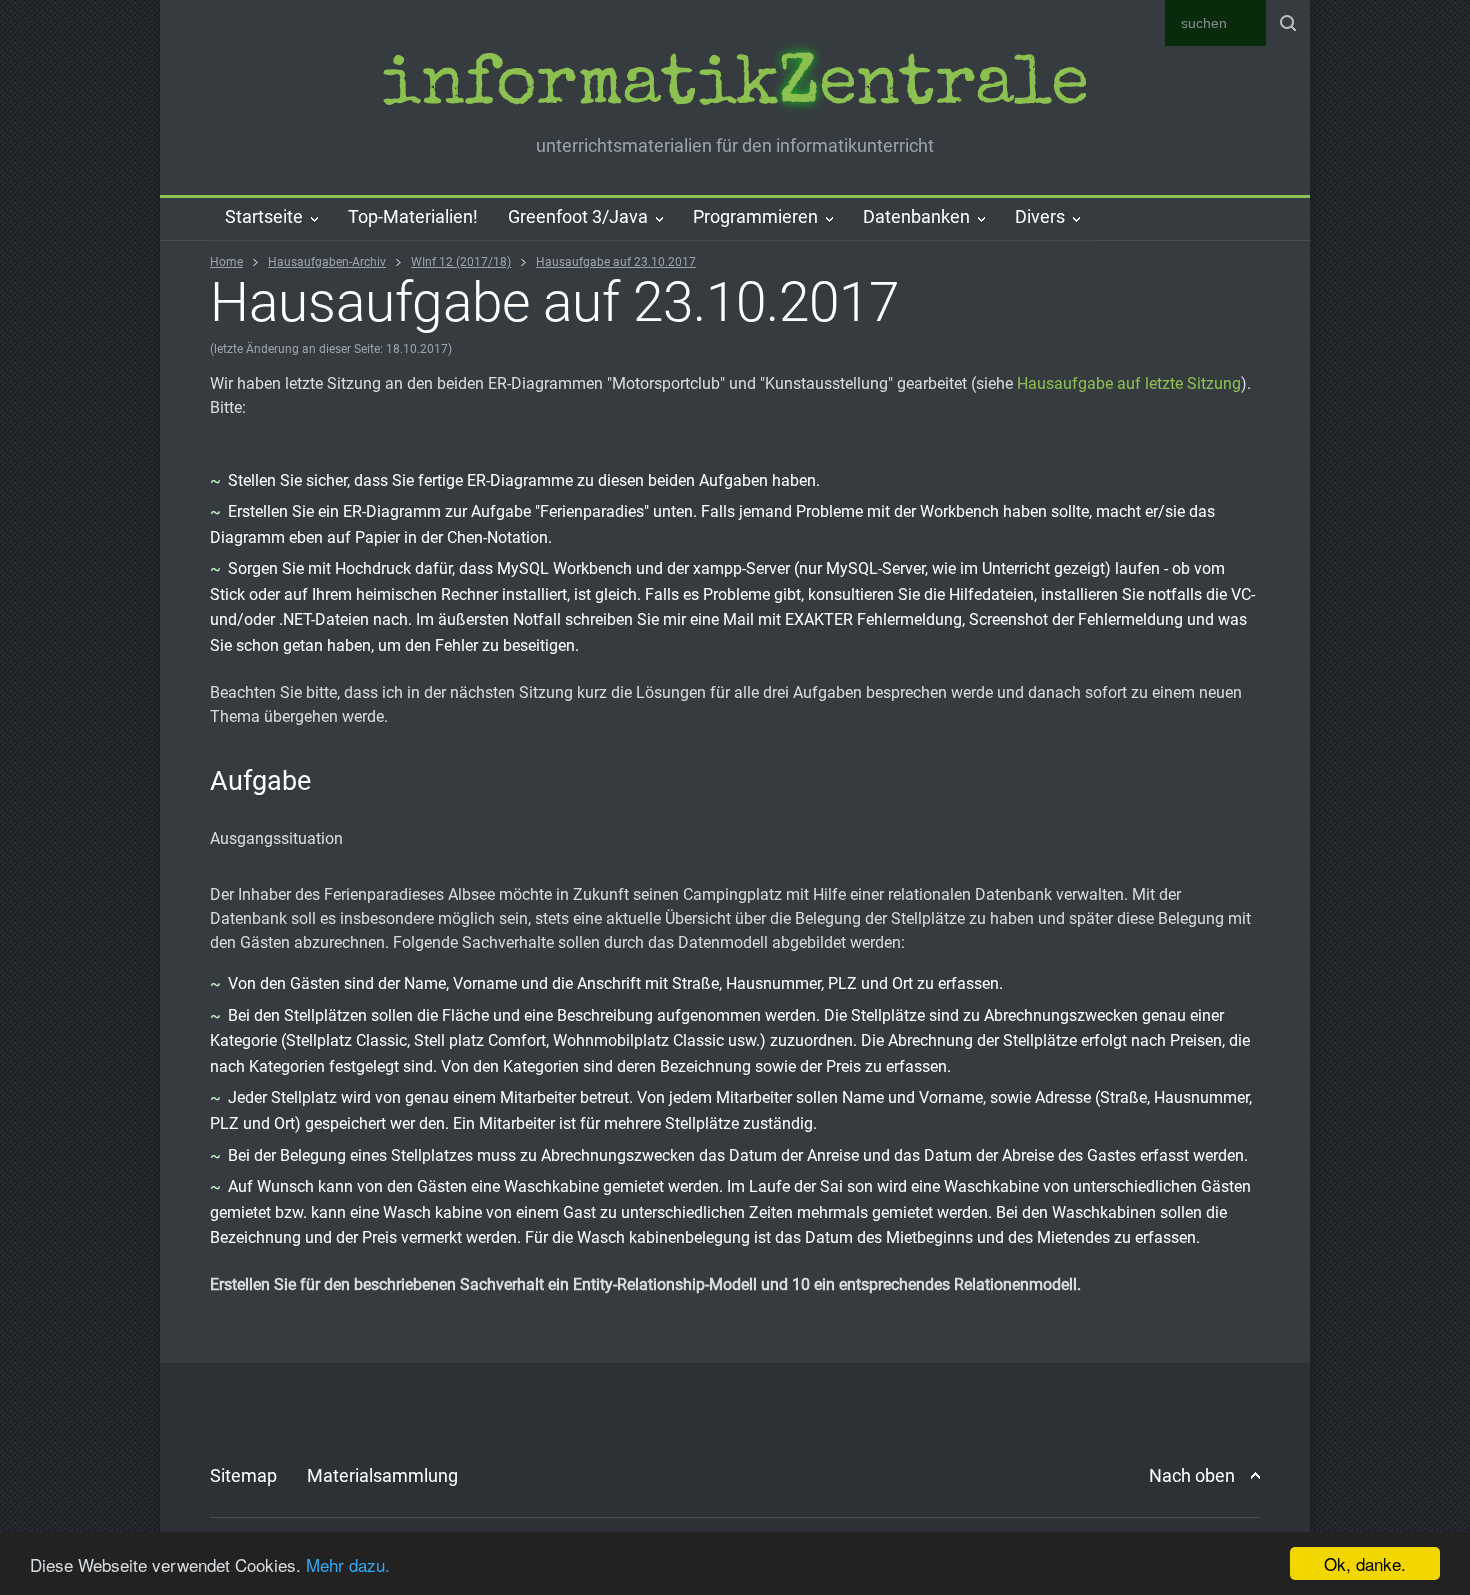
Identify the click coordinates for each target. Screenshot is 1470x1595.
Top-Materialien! (413, 216)
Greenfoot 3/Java (578, 216)
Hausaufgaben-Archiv (327, 262)
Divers (1040, 216)
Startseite (264, 216)
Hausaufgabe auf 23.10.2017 (616, 262)
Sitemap (243, 1475)
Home (226, 262)
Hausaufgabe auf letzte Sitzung (1129, 383)
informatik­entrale (734, 88)
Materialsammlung (382, 1475)
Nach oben (1192, 1475)
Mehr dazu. (348, 1564)
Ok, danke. (1365, 1563)
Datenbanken (916, 216)
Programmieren (755, 216)
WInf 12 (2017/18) (461, 262)
